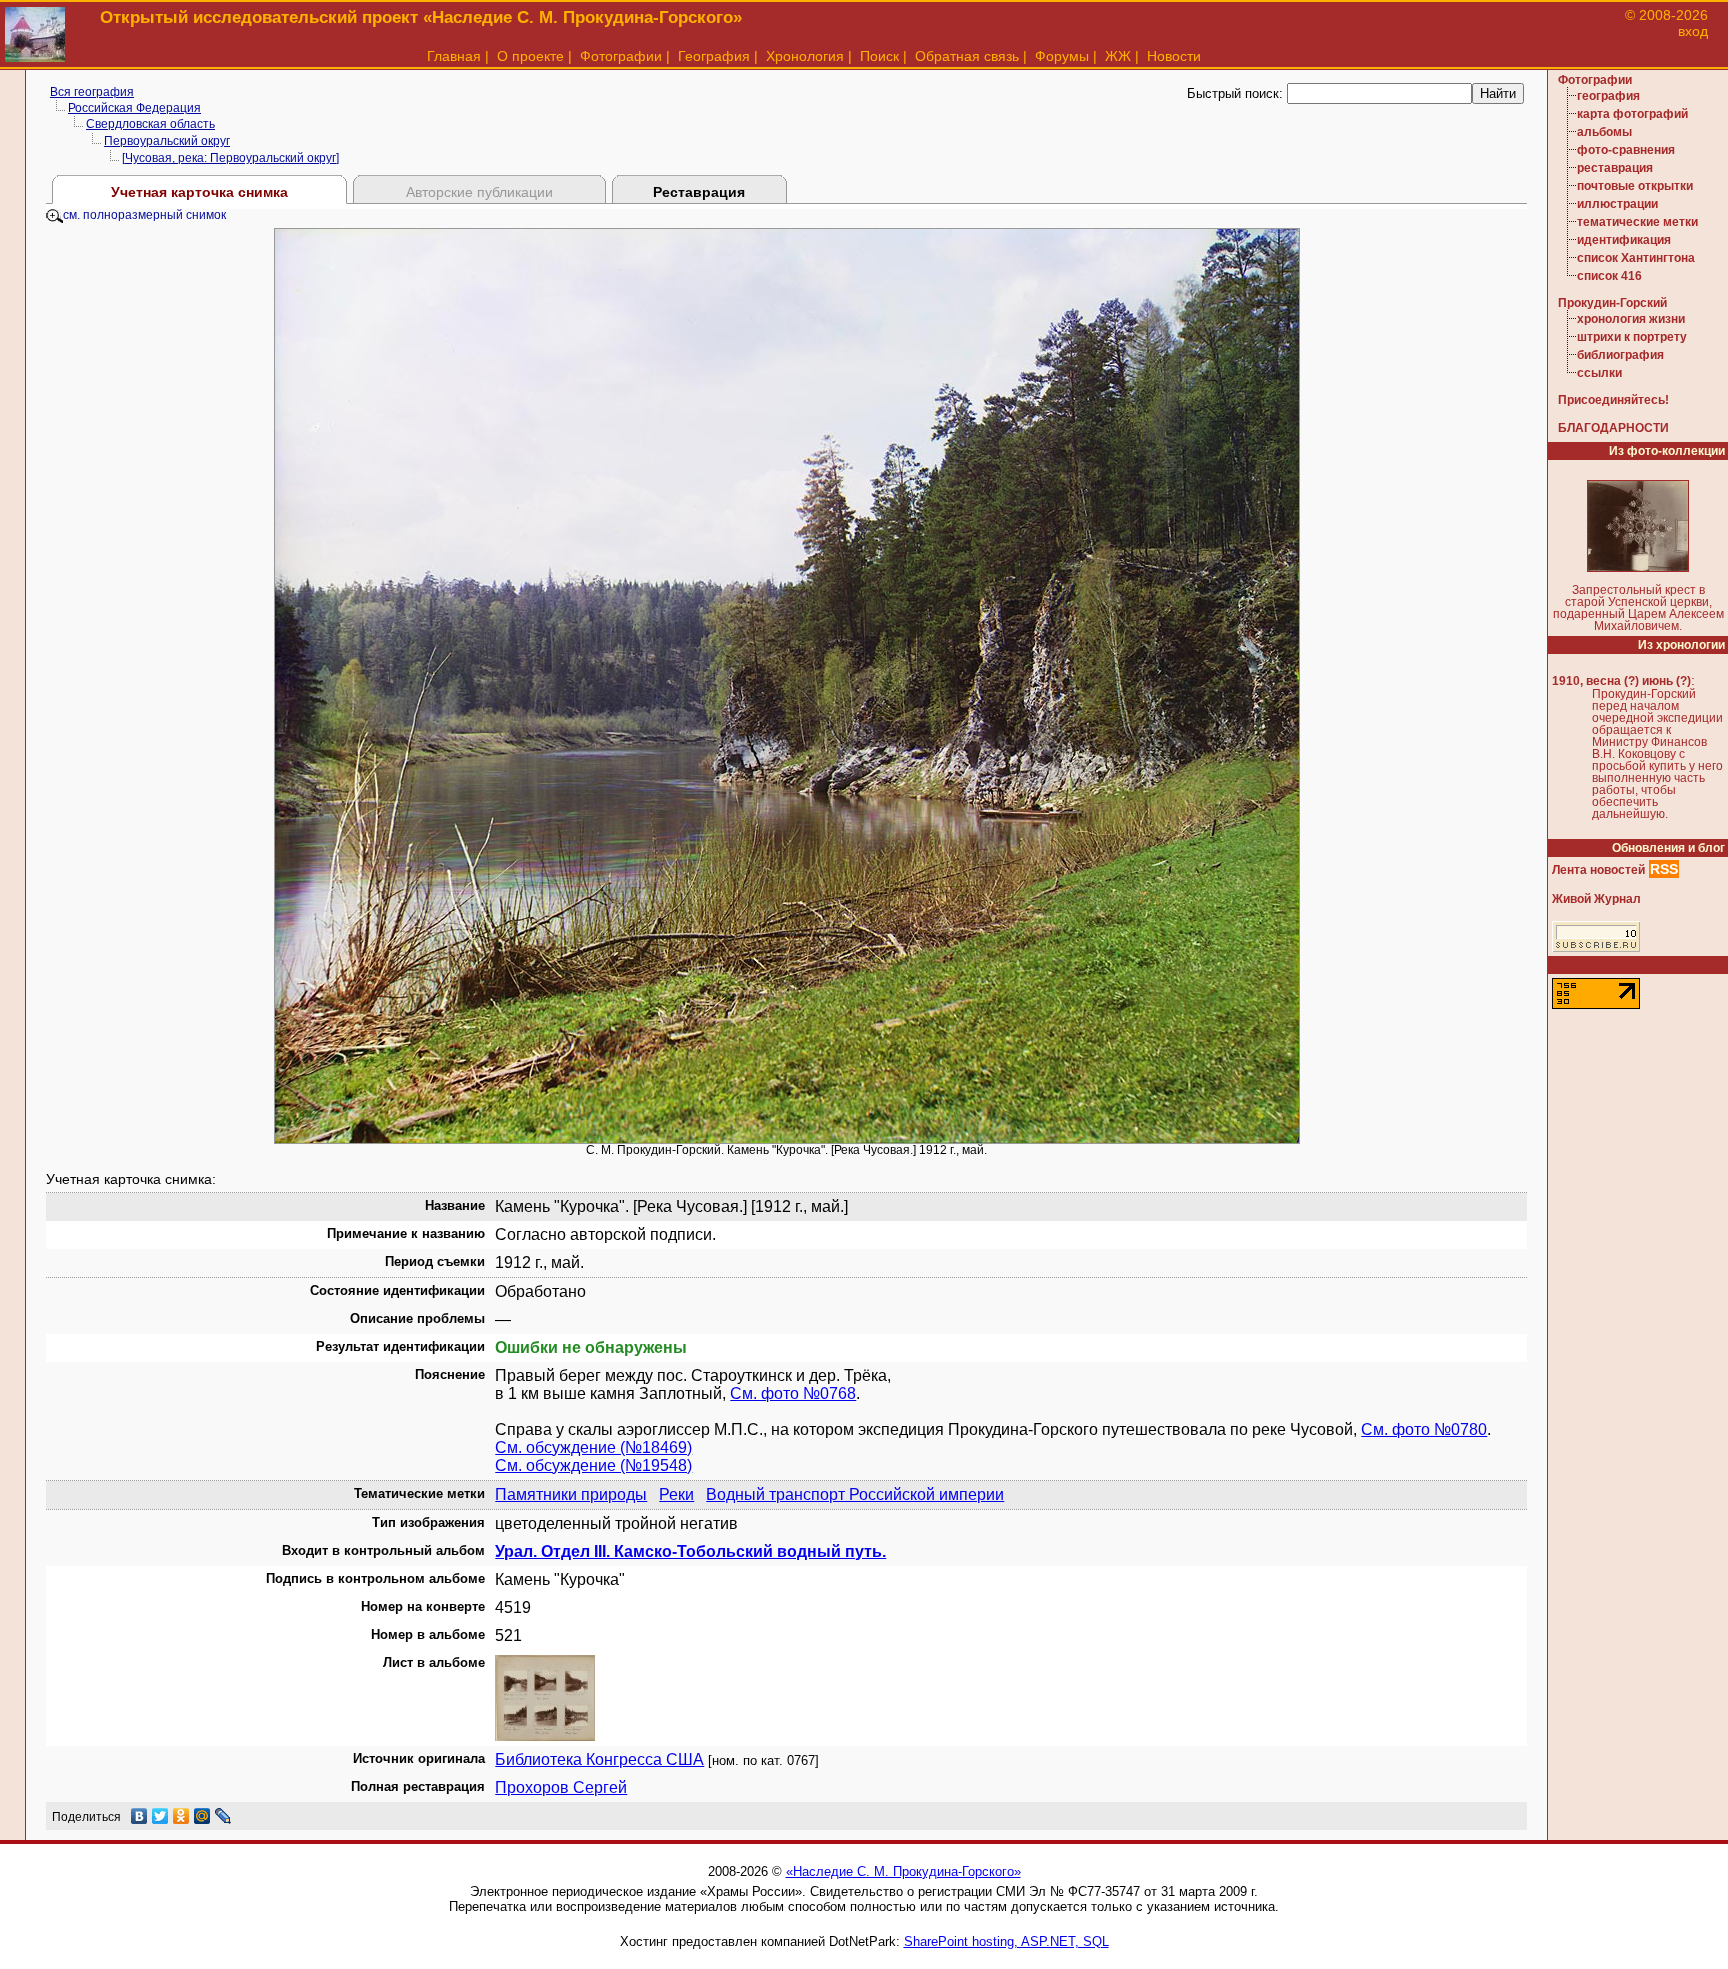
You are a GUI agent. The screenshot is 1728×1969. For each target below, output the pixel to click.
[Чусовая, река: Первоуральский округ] (230, 158)
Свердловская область (150, 124)
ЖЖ (1118, 56)
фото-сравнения (1626, 150)
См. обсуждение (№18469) (593, 1447)
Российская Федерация (134, 108)
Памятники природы (571, 1494)
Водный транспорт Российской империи (855, 1494)
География (714, 56)
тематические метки (1637, 222)
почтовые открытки (1635, 186)
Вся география (92, 92)
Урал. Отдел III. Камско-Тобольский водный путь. (690, 1551)
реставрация (1615, 168)
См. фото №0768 (793, 1393)
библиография (1620, 355)
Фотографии (621, 56)
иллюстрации (1617, 204)
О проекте (530, 56)
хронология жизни (1631, 319)
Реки (676, 1494)
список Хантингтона (1636, 258)
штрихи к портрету (1632, 337)
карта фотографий (1632, 114)
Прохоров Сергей (561, 1787)
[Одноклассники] (181, 1816)
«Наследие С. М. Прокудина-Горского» (903, 1871)
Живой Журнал (1596, 899)
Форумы (1062, 56)
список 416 (1609, 276)
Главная (454, 56)
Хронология (805, 56)
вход (1693, 31)
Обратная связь (967, 56)
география (1608, 96)
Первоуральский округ (167, 141)
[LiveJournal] (223, 1816)
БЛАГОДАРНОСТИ (1613, 428)
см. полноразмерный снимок (144, 215)
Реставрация (699, 192)
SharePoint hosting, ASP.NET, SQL (1006, 1941)
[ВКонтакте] (139, 1816)
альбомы (1604, 132)
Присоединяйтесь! (1613, 400)
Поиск (879, 56)
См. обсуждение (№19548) (593, 1465)
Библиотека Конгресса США (599, 1759)
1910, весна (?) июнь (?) (1621, 681)
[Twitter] (160, 1816)
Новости (1174, 56)
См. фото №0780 (1424, 1429)
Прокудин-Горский (1612, 303)
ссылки (1599, 373)
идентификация (1624, 240)
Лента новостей (1598, 870)
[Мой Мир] (202, 1816)
